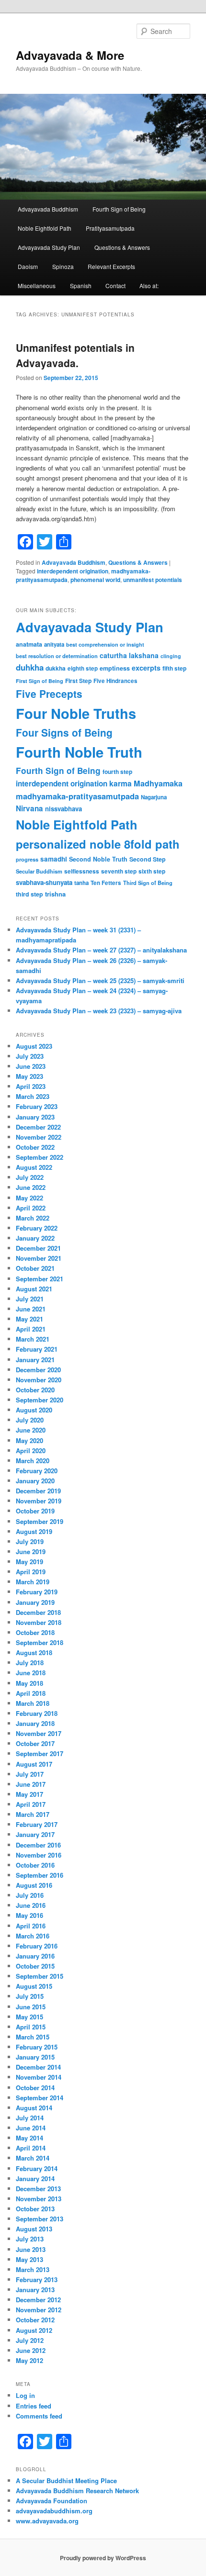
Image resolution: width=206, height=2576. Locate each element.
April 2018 (31, 1693)
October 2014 (35, 2088)
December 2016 (38, 1845)
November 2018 (39, 1622)
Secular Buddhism (39, 871)
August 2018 (34, 1652)
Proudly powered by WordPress (103, 2558)
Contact (115, 286)
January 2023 (35, 1117)
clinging (171, 656)
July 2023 (30, 1056)
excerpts (146, 668)
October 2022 (35, 1147)
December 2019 (38, 1491)
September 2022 (40, 1157)
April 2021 (31, 1329)
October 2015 (35, 1966)
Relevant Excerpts (111, 266)
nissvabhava (63, 809)
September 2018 (40, 1642)
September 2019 (40, 1521)
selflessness (82, 871)
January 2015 (35, 2057)
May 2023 (29, 1076)
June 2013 (31, 2249)
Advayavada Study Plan (49, 247)
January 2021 (35, 1360)
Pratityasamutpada (110, 228)
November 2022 (39, 1137)
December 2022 (38, 1127)
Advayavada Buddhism (48, 209)
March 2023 (33, 1096)
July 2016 (30, 1895)
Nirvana (29, 808)
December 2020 (38, 1370)
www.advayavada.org (47, 2521)
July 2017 (30, 1774)
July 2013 (30, 2239)
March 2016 (33, 1936)
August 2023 (34, 1046)
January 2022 (35, 1238)
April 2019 (31, 1572)
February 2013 (37, 2279)
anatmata (29, 644)
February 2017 (37, 1824)
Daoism (28, 266)
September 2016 (40, 1875)
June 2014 (31, 2128)
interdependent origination (73, 571)
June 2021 (31, 1309)
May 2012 (29, 2360)
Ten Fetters (106, 883)
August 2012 (34, 2330)
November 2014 (39, 2077)
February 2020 (37, 1471)
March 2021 (33, 1339)
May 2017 (29, 1794)
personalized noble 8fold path (98, 844)
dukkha (56, 668)
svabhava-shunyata (44, 882)
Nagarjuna (154, 797)
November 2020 (39, 1380)
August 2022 (34, 1167)
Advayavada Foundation (51, 2501)
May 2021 (29, 1319)
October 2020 (35, 1390)
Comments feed (39, 2416)
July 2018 (30, 1663)
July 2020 (30, 1420)
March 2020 (33, 1461)
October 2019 (35, 1511)
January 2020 (35, 1481)
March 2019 (33, 1582)
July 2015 (30, 1996)
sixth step (152, 871)
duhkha (30, 667)
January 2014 (35, 2178)
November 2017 (39, 1733)
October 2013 (35, 2209)
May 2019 (29, 1562)
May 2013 (29, 2259)
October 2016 (35, 1865)
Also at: (149, 286)
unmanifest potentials (153, 580)
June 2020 (31, 1430)
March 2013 (33, 2269)
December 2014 (38, 2067)
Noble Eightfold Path (45, 228)
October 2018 (35, 1632)
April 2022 (31, 1208)
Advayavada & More (70, 55)
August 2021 (34, 1289)
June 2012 (31, 2350)
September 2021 (40, 1279)
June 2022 (31, 1187)
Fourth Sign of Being (119, 209)
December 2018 (38, 1612)
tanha (81, 883)
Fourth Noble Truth (79, 752)
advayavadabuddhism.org (54, 2511)
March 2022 (33, 1218)
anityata (54, 644)
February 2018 (37, 1713)
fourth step (117, 772)
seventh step (119, 871)
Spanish (81, 286)
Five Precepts (49, 694)
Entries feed (34, 2406)
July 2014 (30, 2118)
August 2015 (34, 1986)
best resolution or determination (57, 656)
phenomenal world (95, 580)
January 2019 (35, 1602)
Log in (25, 2395)
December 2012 (38, 2300)
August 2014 (34, 2108)
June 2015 (31, 2007)
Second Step (148, 859)
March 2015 (33, 2037)
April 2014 (31, 2148)
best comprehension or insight (105, 644)
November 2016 (39, 1855)
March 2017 (33, 1814)
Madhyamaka (158, 783)
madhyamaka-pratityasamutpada (77, 796)
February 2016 (37, 1946)
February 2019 (37, 1592)
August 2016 (34, 1885)
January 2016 (35, 1956)
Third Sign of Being (148, 883)
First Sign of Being (40, 681)
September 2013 (40, 2219)
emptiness (115, 668)
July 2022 (30, 1177)
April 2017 (31, 1804)
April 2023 (31, 1086)
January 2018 (35, 1723)
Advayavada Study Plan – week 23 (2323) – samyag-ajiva (99, 1011)
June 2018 (31, 1673)
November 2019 (39, 1501)
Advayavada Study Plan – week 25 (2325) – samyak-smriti (100, 980)
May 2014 (29, 2138)
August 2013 (34, 2229)
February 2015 (37, 2047)
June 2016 (31, 1905)
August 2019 (34, 1531)
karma (120, 783)
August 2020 (34, 1410)
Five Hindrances (115, 681)
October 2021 (35, 1268)
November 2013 (39, 2199)
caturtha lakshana (129, 655)
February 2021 (37, 1349)
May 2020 (29, 1440)
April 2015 (31, 2027)
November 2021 (39, 1258)
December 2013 (38, 2189)
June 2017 (31, 1784)
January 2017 (35, 1834)
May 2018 (29, 1683)
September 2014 (40, 2098)
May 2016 (29, 1915)
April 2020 (31, 1450)
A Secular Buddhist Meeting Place (66, 2481)
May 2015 (29, 2017)
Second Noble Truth (98, 859)
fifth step (174, 668)
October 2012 (35, 2320)
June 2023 (31, 1066)
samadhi (54, 859)
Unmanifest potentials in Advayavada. (75, 355)
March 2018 (33, 1703)
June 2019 (31, 1551)
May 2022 (29, 1198)
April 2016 (31, 1926)
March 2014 (33, 2158)
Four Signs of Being (64, 732)
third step (29, 894)
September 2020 (40, 1400)
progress (27, 859)
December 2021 (38, 1248)
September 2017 (40, 1753)
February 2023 (37, 1106)
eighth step (83, 668)
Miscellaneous (37, 286)
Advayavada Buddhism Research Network (77, 2491)
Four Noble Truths (76, 713)
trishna (55, 894)
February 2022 (37, 1228)
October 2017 (35, 1743)
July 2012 (30, 2340)
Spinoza (63, 266)
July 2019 (30, 1541)
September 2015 (40, 1976)
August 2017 (34, 1764)
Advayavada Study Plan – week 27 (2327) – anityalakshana (101, 950)
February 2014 (37, 2168)
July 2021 (30, 1299)
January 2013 (35, 2290)
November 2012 (39, 2310)
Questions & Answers (122, 247)
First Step (78, 681)
